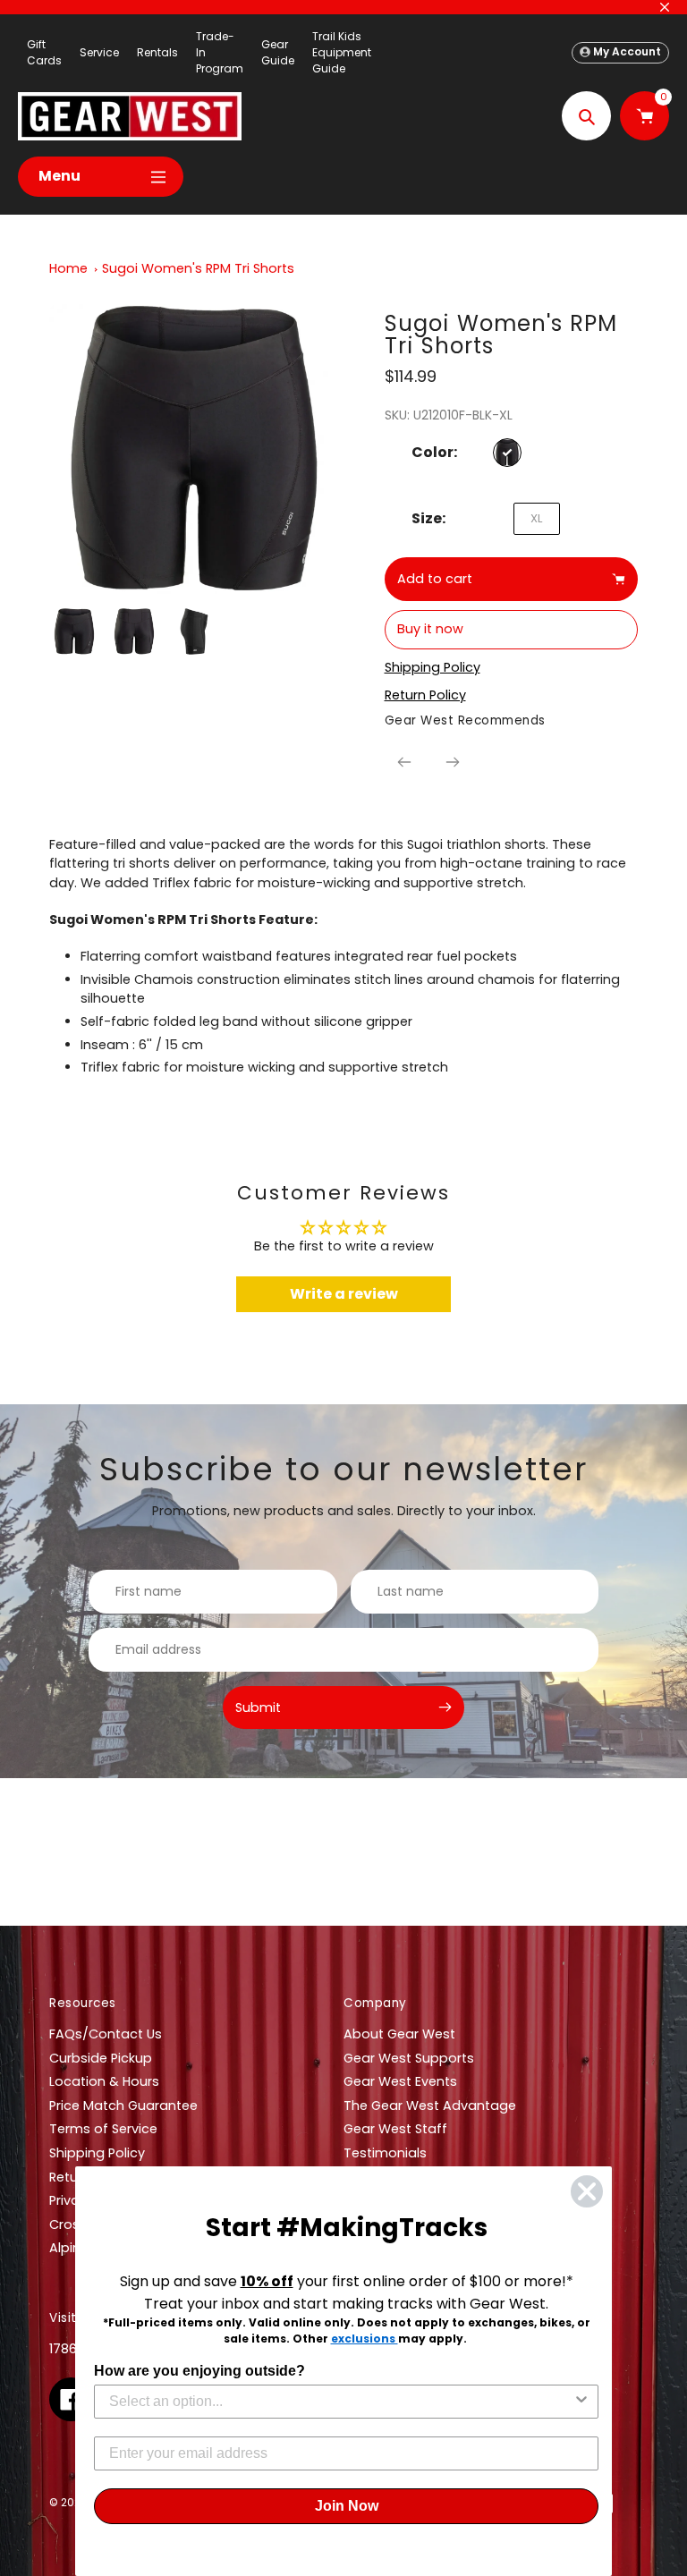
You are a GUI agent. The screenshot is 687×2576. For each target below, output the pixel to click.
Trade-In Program (220, 52)
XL (536, 518)
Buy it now (430, 629)
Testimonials (385, 2153)
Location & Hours (104, 2081)
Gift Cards (44, 52)
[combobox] (341, 2402)
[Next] (453, 762)
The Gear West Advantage (430, 2106)
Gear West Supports (409, 2058)
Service (99, 52)
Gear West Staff (395, 2129)
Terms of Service (103, 2129)
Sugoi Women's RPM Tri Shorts (198, 268)
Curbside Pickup (101, 2058)
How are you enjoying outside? (199, 2371)
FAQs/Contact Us (106, 2034)
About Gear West (399, 2034)
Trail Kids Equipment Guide (342, 52)
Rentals (157, 52)
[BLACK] (507, 453)
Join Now (347, 2506)
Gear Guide (278, 52)
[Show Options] (581, 2402)
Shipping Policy (97, 2153)
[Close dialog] (587, 2191)
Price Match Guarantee (123, 2106)
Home (68, 268)
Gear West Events (400, 2081)
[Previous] (404, 762)
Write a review (344, 1294)
